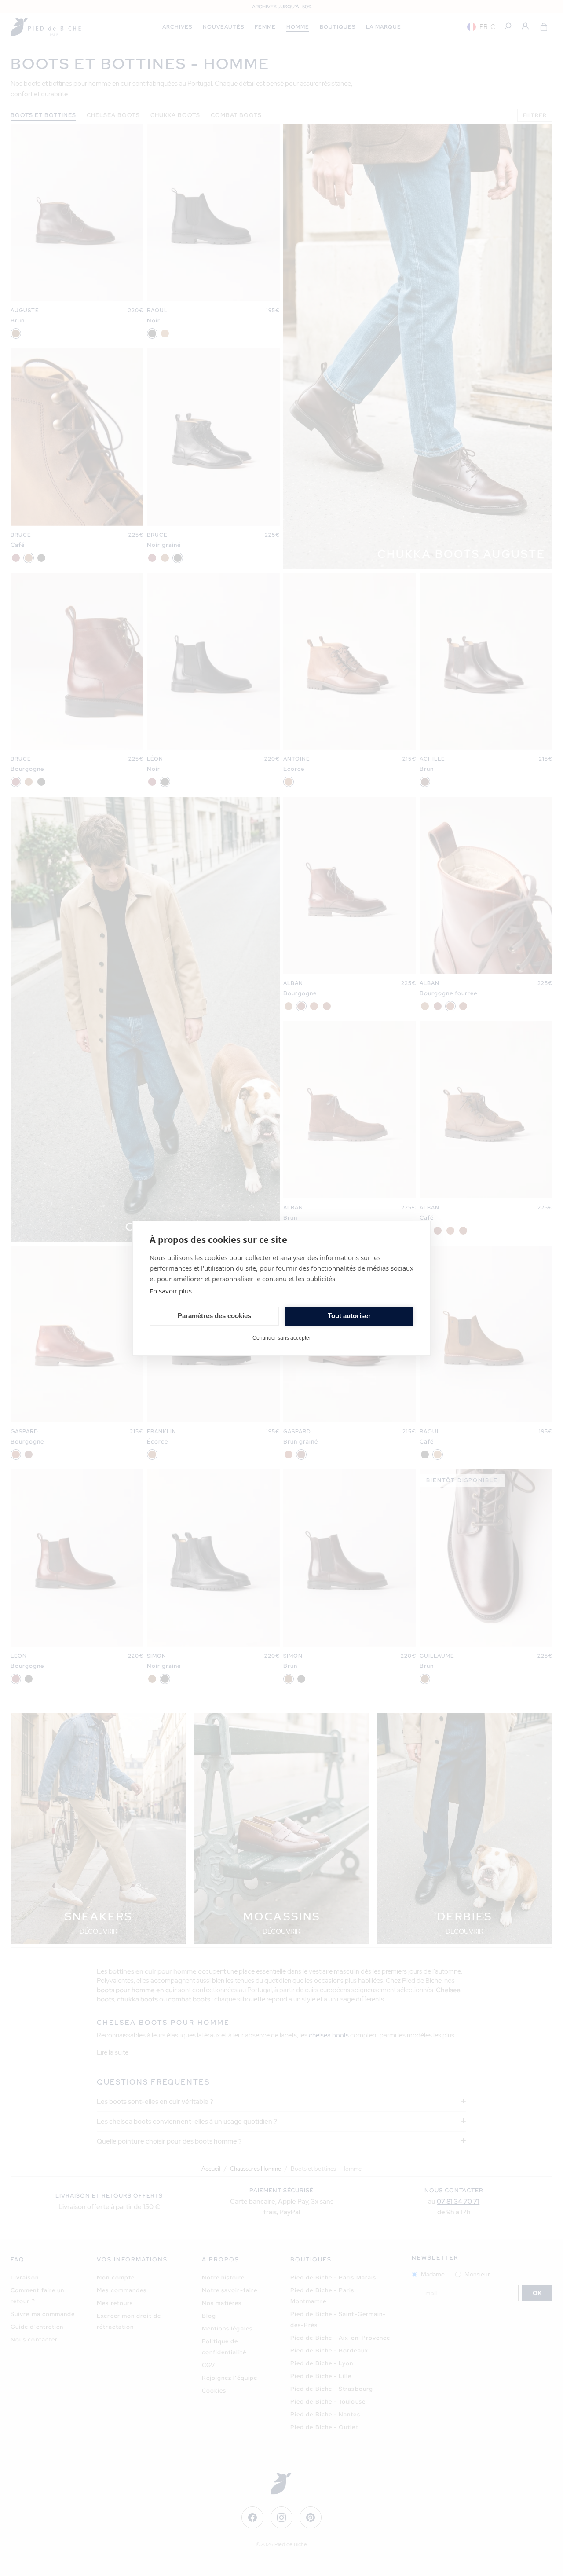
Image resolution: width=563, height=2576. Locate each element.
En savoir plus (171, 1291)
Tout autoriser (349, 1316)
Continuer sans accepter (282, 1338)
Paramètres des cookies (214, 1316)
